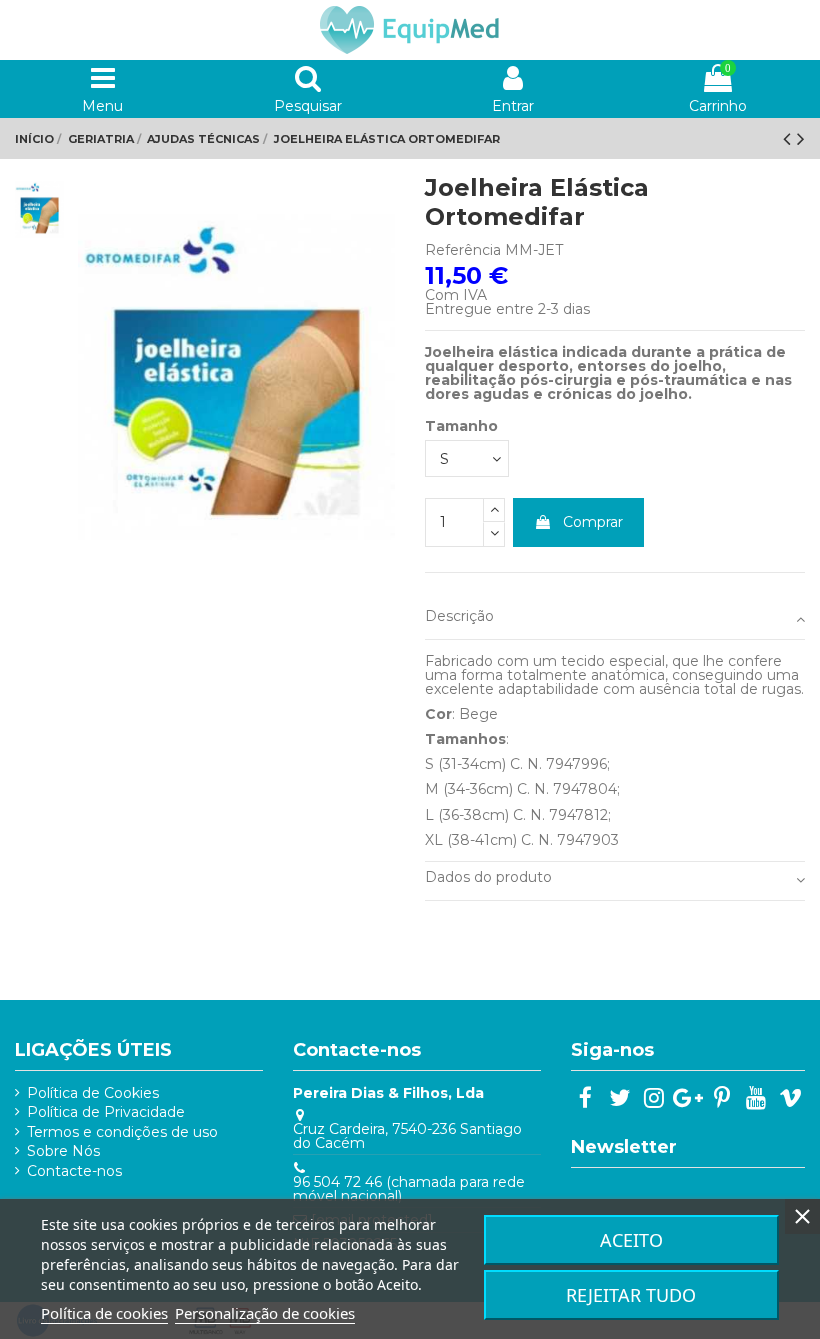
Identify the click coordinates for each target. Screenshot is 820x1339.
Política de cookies (104, 1313)
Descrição (459, 616)
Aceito (631, 1240)
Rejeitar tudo (631, 1295)
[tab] (615, 620)
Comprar (593, 522)
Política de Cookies (93, 1093)
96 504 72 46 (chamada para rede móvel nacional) (409, 1189)
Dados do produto (488, 877)
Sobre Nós (63, 1151)
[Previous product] (790, 138)
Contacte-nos (74, 1171)
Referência (463, 250)
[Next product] (801, 138)
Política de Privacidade (106, 1112)
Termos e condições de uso (122, 1132)
